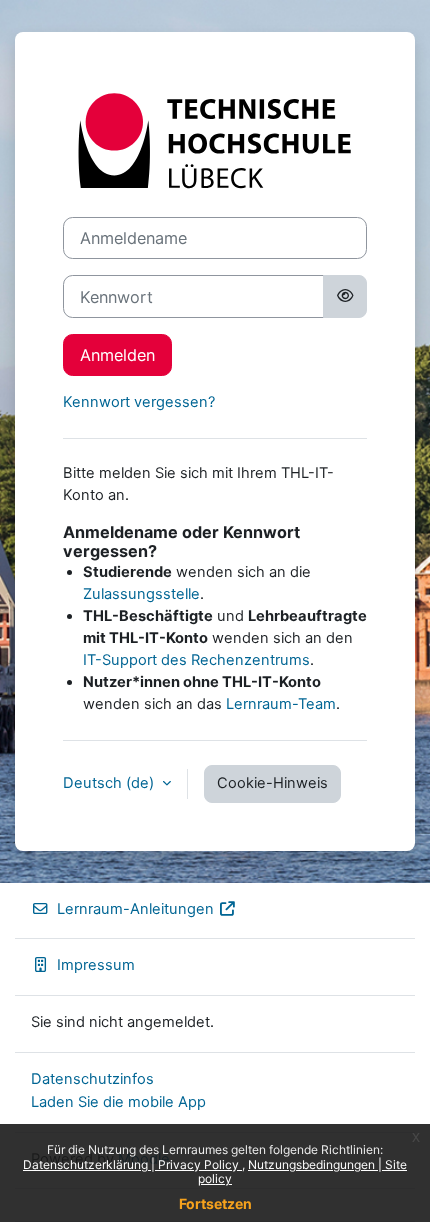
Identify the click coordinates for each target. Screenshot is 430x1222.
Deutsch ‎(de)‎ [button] (110, 783)
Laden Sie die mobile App (118, 1102)
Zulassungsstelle (141, 594)
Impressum (96, 965)
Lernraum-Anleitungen (135, 909)
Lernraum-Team (281, 704)
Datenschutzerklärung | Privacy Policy (132, 1164)
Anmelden (117, 355)
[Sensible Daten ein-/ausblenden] (345, 296)
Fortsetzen (215, 1203)
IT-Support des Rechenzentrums (196, 660)
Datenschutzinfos (92, 1079)
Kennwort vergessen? (139, 402)
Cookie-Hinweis (272, 783)
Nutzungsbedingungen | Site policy (302, 1171)
